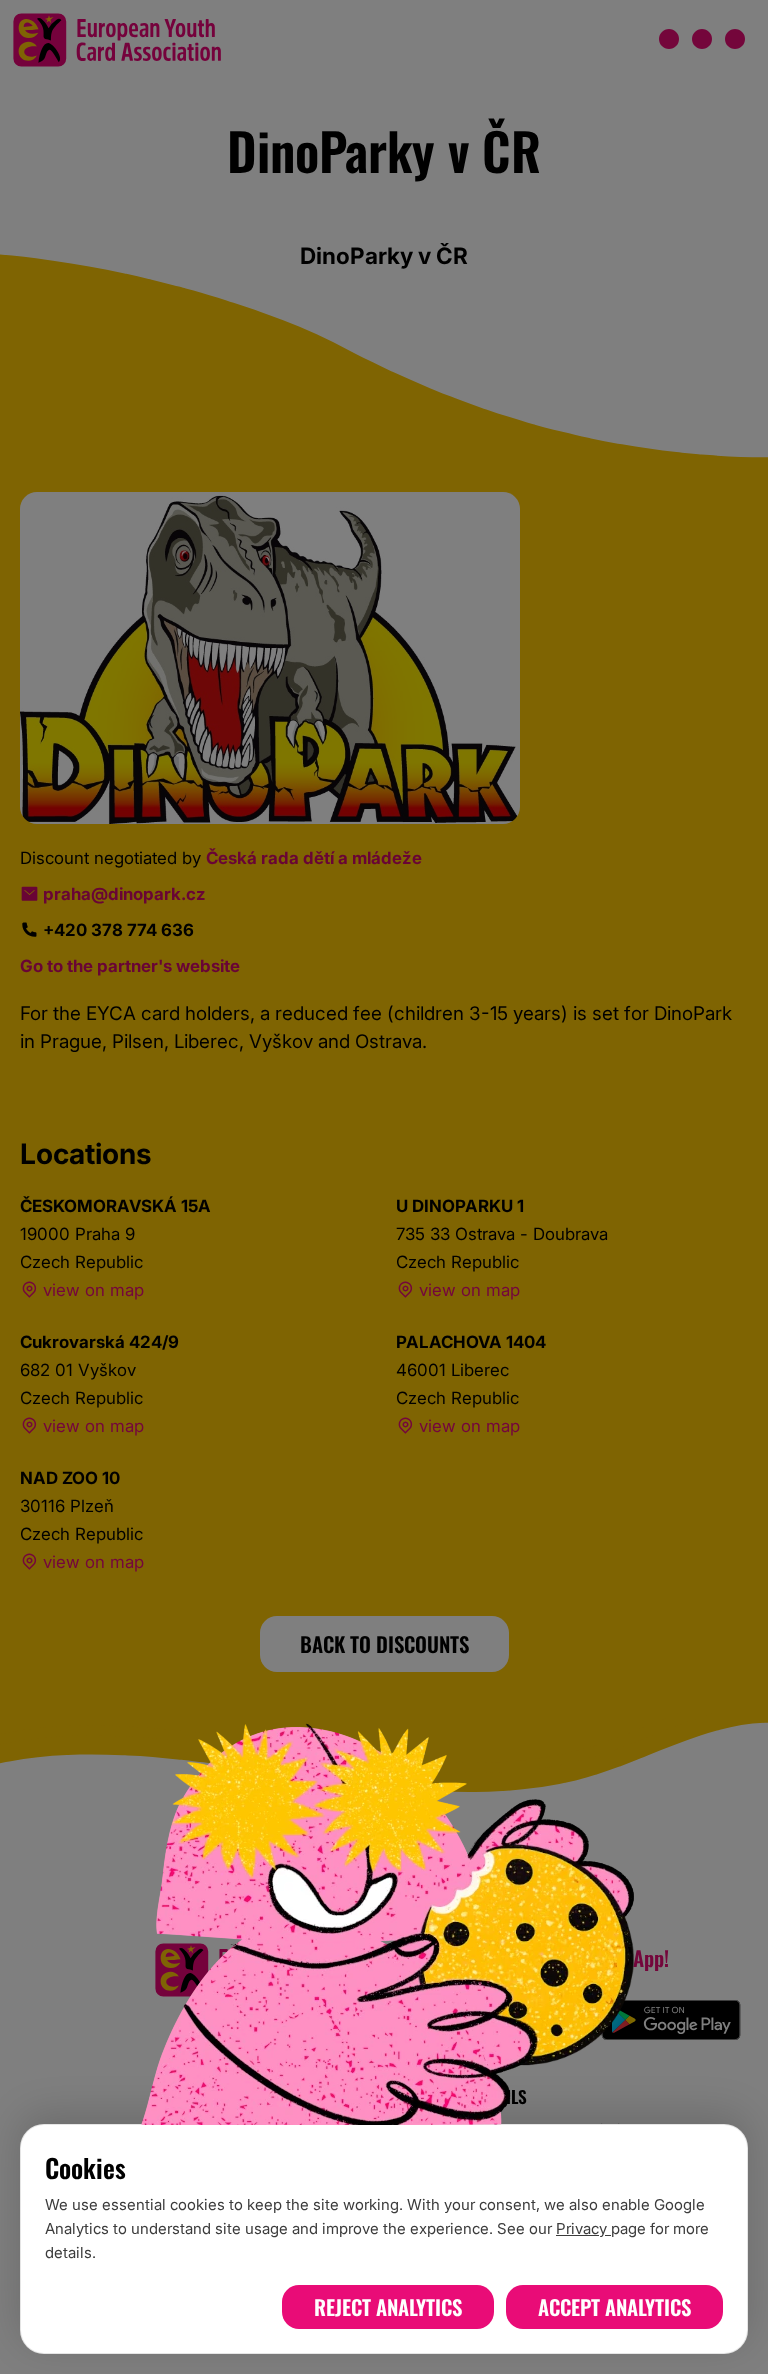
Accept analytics (614, 2306)
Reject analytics (388, 2306)
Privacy (583, 2228)
